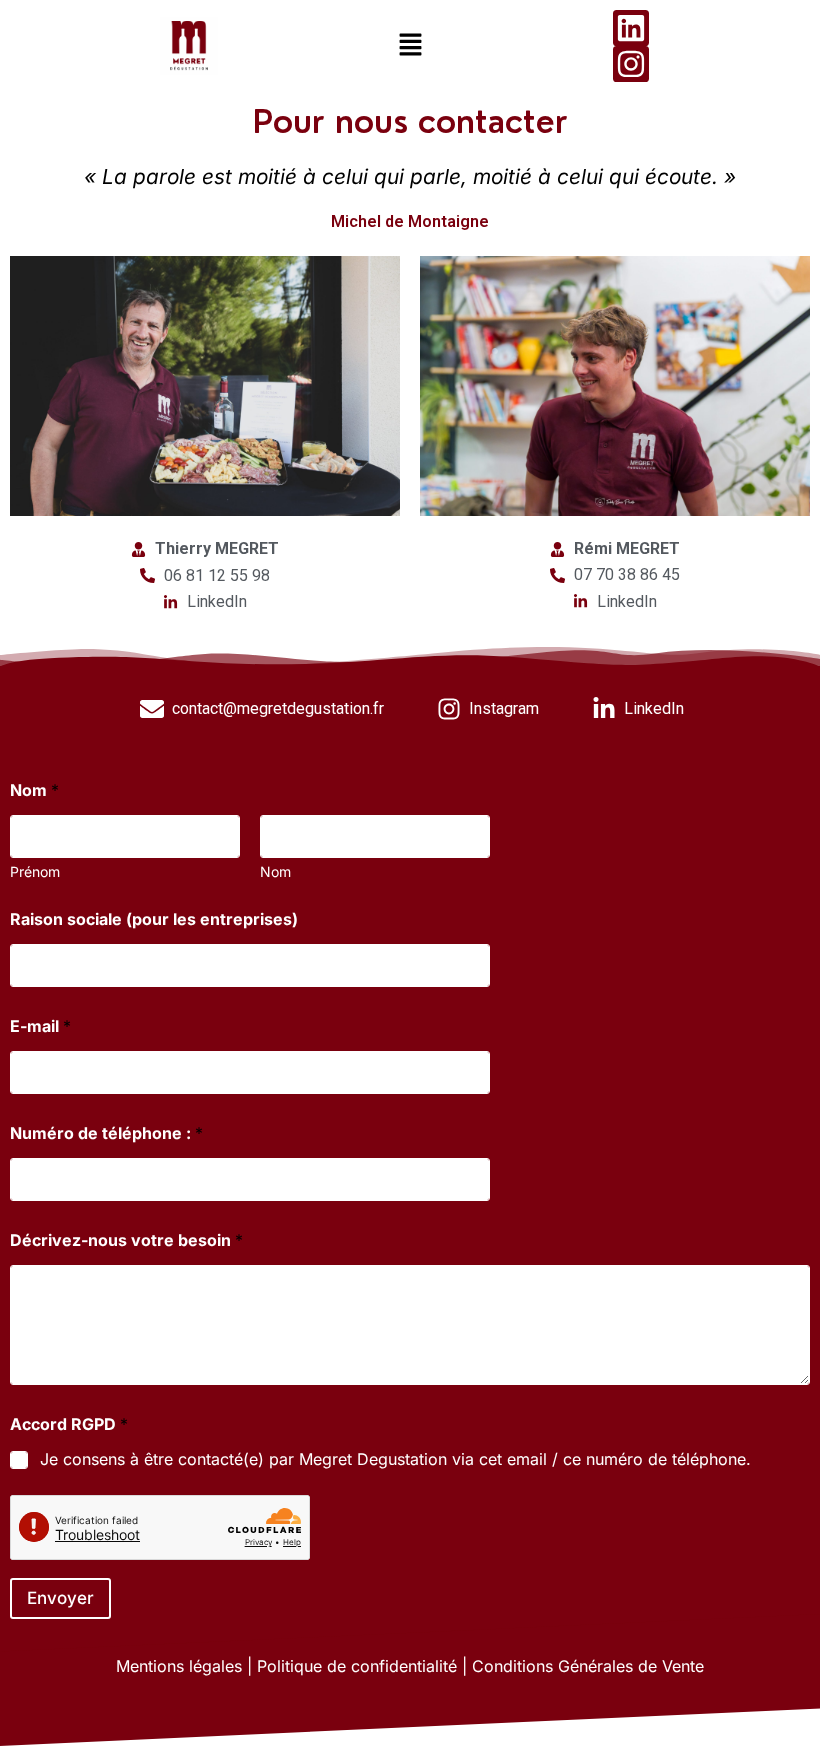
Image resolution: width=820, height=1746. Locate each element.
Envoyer (60, 1598)
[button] (410, 45)
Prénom (35, 871)
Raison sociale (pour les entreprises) (154, 919)
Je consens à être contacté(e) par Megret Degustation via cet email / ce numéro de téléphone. (395, 1459)
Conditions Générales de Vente (588, 1666)
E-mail (40, 1026)
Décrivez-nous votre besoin (126, 1240)
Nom (275, 871)
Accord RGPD (69, 1424)
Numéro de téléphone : (106, 1133)
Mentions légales (179, 1666)
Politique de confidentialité (357, 1666)
